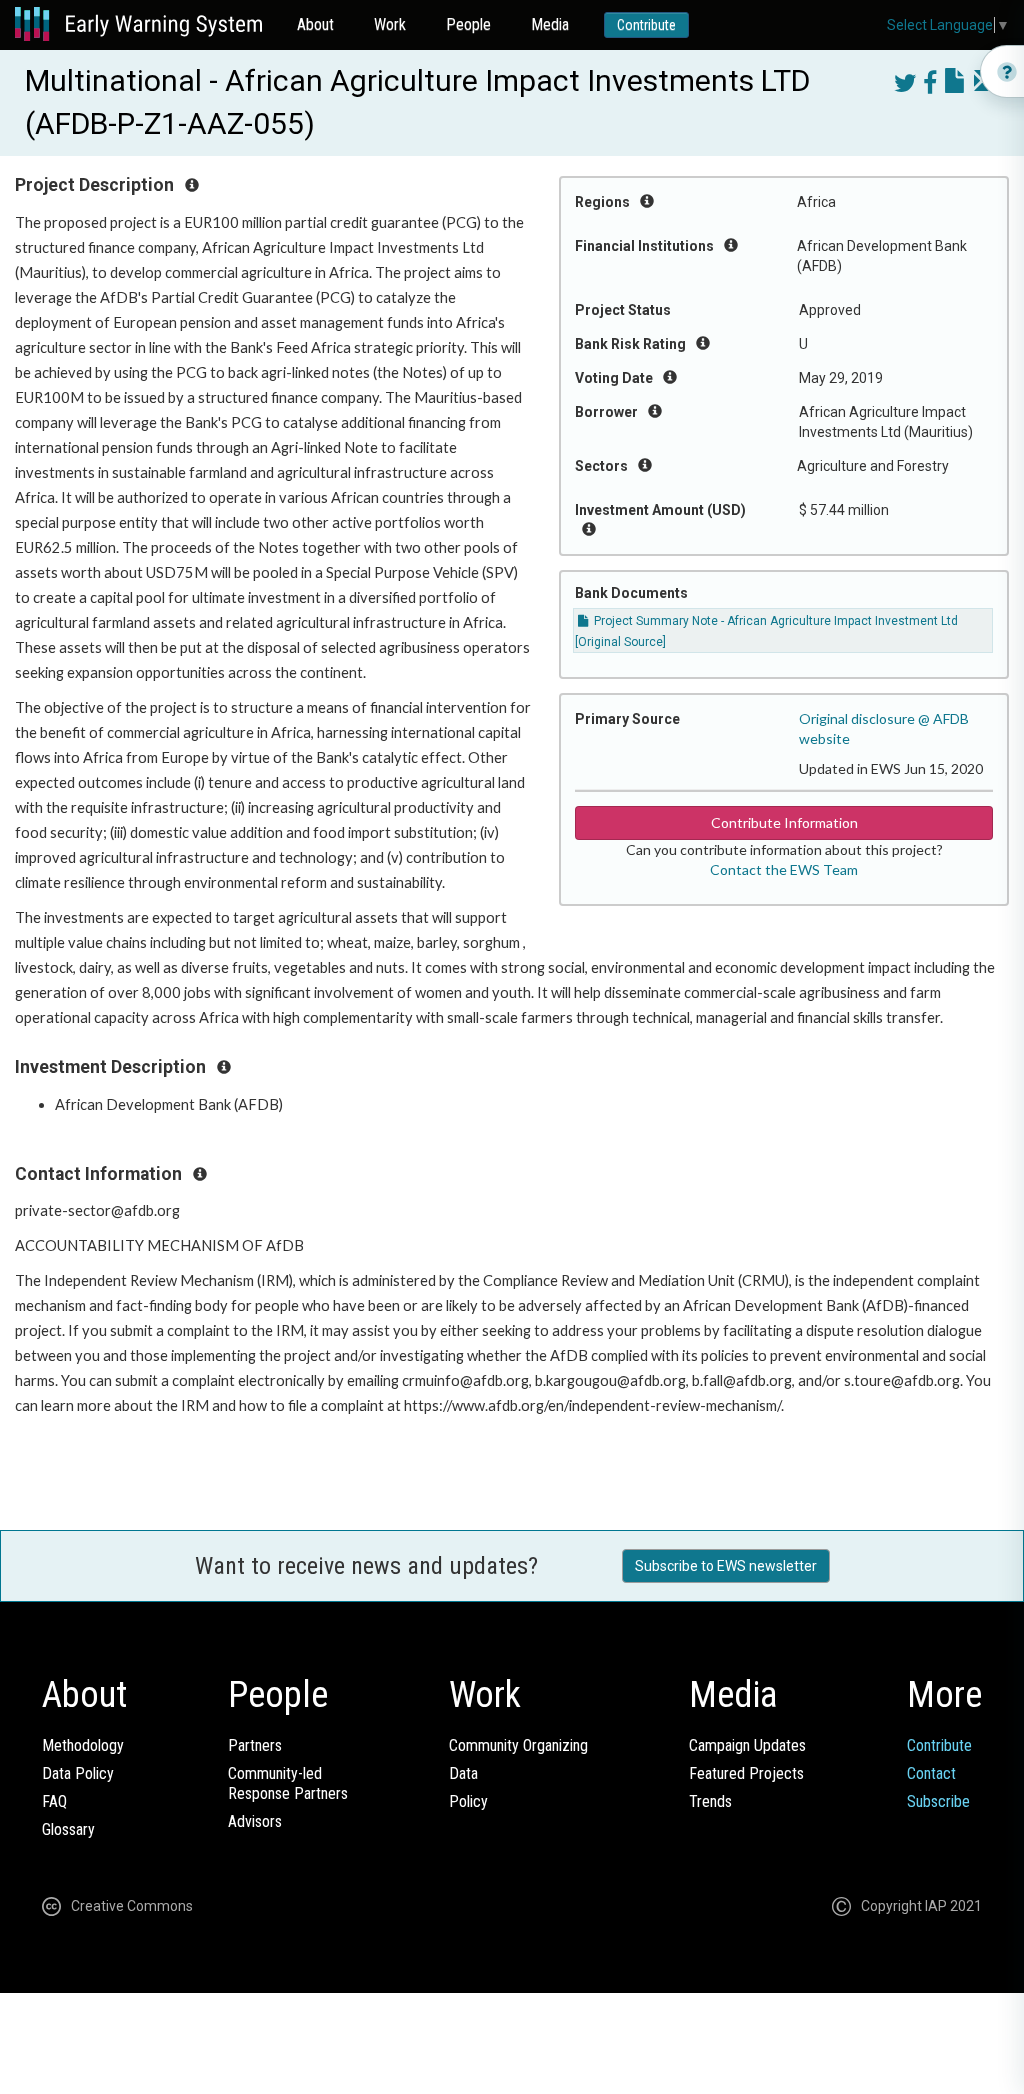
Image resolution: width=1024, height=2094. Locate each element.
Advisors (255, 1821)
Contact (931, 1773)
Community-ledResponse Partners (288, 1783)
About (315, 24)
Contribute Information (784, 822)
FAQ (54, 1801)
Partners (255, 1745)
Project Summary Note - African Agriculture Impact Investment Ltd (774, 621)
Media (550, 24)
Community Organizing (518, 1745)
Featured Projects (746, 1773)
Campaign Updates (747, 1745)
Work (390, 24)
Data (463, 1773)
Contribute (646, 25)
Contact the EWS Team (784, 869)
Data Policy (78, 1773)
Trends (710, 1801)
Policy (468, 1801)
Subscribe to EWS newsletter (726, 1566)
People (468, 24)
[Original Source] (620, 642)
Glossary (68, 1829)
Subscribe (938, 1801)
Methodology (83, 1745)
